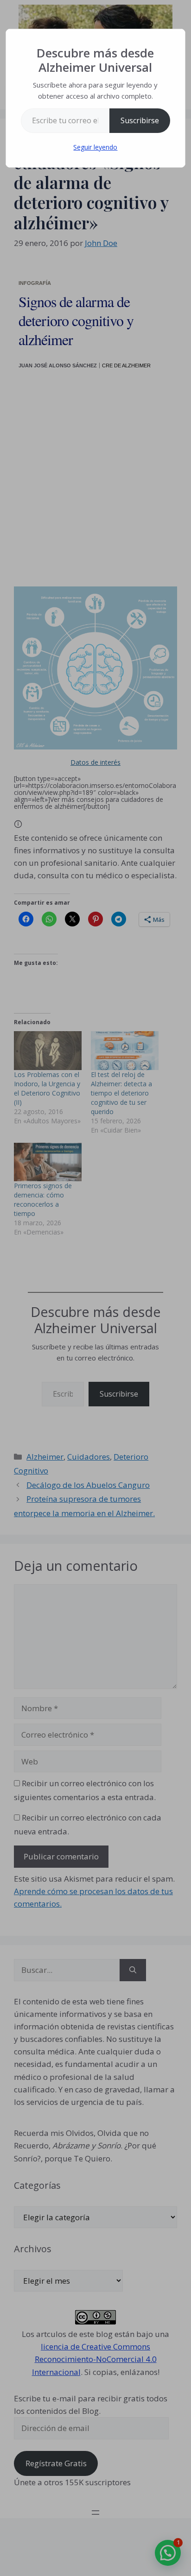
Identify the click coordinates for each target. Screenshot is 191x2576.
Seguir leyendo (95, 147)
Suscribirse (140, 120)
